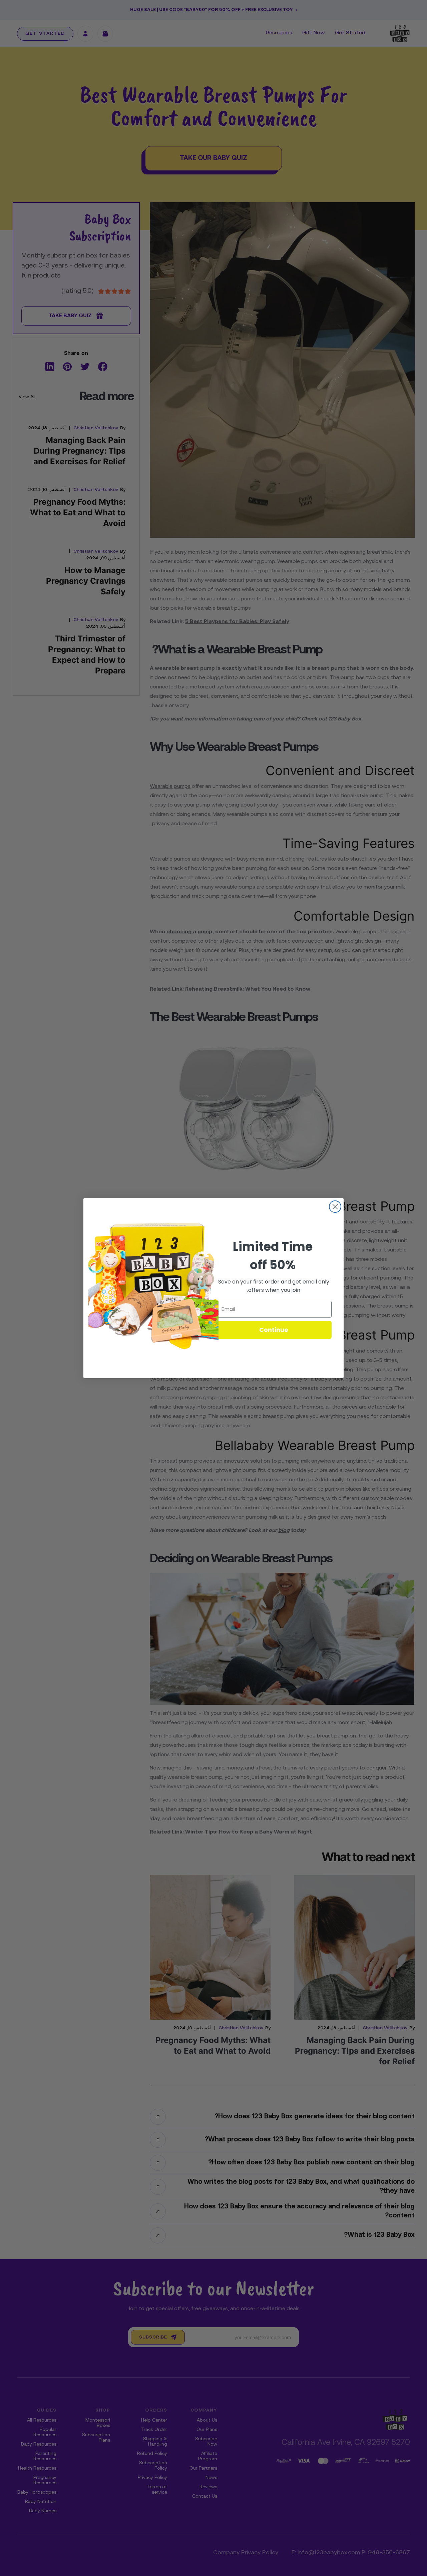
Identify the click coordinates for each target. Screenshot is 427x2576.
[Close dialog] (335, 1207)
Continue (274, 1330)
